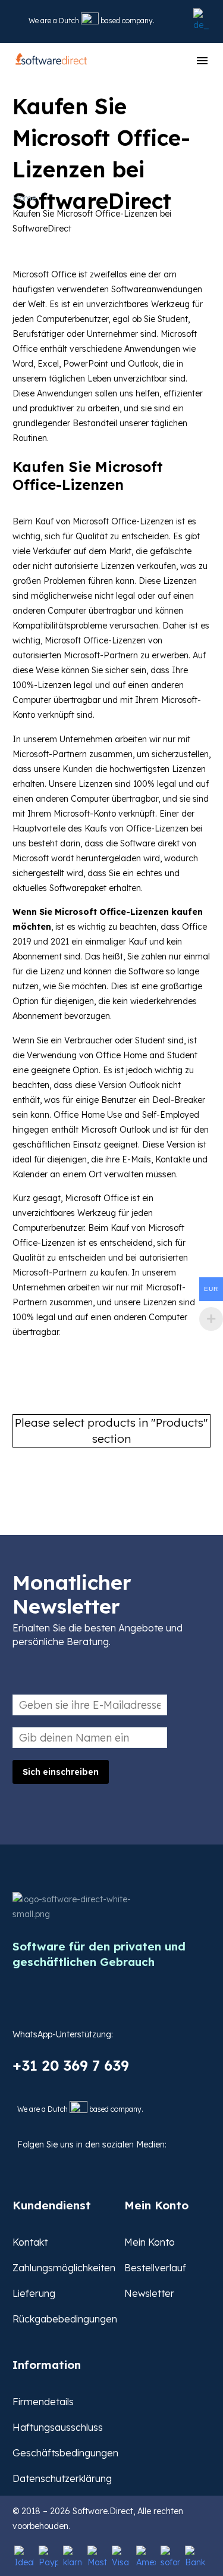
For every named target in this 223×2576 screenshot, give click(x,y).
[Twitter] (53, 2163)
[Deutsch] (200, 21)
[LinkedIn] (81, 2163)
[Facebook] (25, 2163)
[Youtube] (109, 2163)
